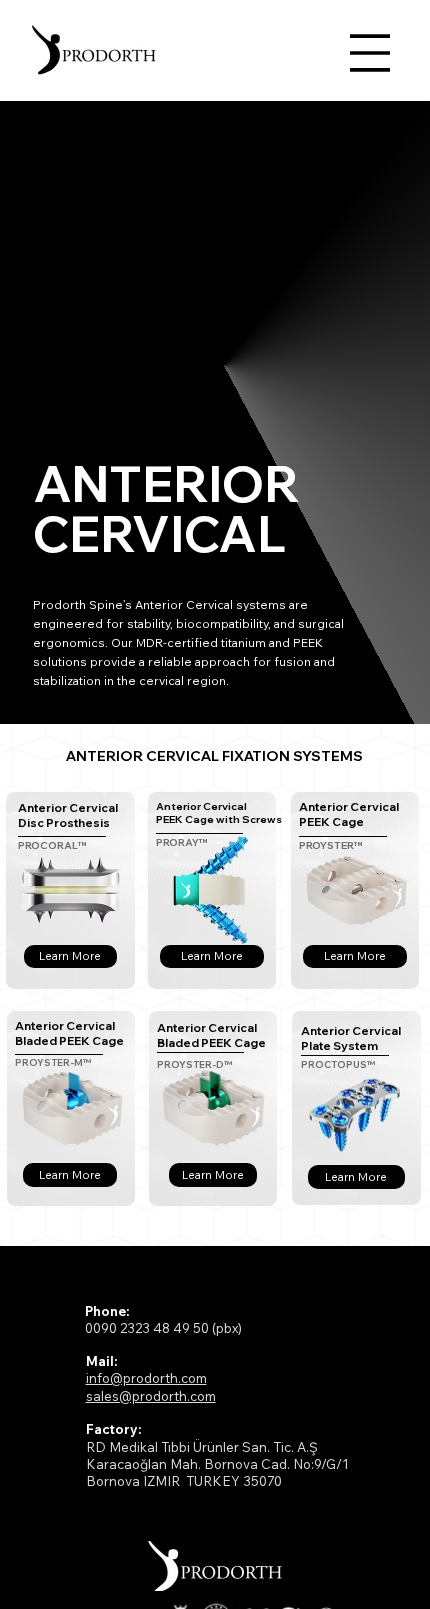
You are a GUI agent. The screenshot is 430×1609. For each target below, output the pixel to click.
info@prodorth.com (146, 1378)
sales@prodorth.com (151, 1396)
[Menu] (370, 53)
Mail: (101, 1361)
